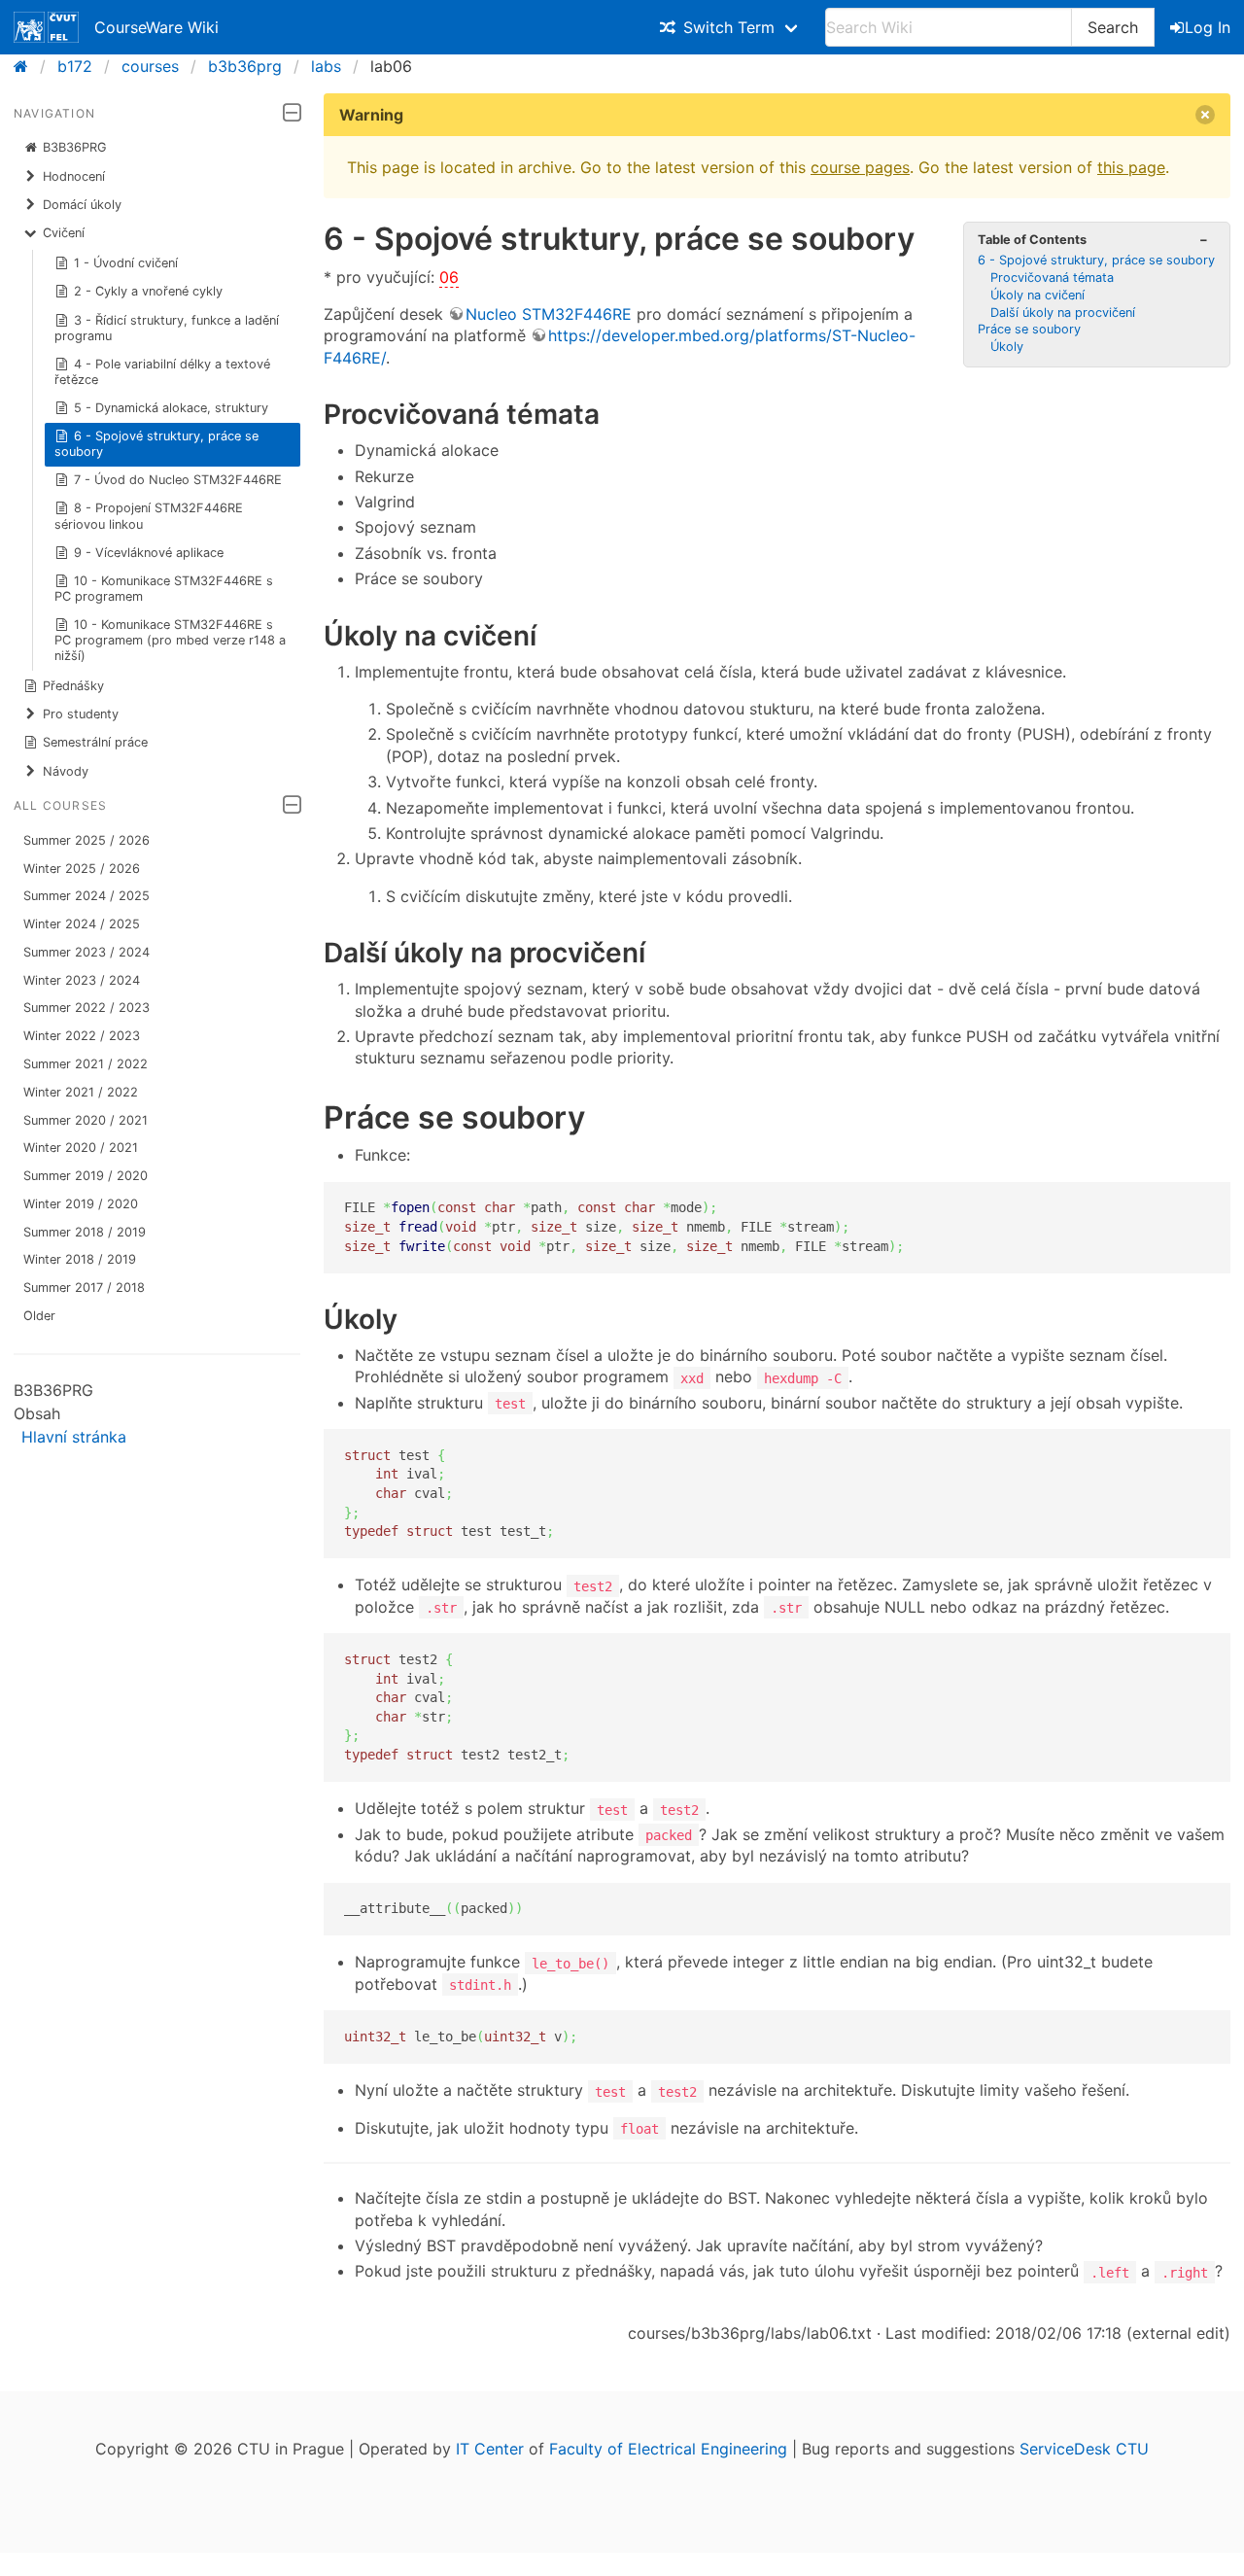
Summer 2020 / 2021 (86, 1120)
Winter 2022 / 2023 (82, 1036)
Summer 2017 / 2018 (84, 1288)
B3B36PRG (75, 147)
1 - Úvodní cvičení (126, 263)
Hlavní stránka (74, 1437)
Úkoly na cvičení (1037, 295)
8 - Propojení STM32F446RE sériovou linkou (149, 516)
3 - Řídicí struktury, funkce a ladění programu (167, 328)
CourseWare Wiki (156, 27)
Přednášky (73, 686)
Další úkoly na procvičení (1063, 313)
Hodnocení (74, 176)
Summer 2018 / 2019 (85, 1232)
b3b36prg (245, 66)
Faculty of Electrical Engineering (668, 2449)
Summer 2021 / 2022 (86, 1064)
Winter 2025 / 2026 (82, 869)
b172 (75, 66)
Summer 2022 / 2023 (86, 1008)
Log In (1208, 27)
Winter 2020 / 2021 (81, 1148)
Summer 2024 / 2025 (86, 896)
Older (39, 1316)
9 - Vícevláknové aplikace (149, 553)
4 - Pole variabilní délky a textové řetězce (163, 372)
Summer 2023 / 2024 (86, 952)
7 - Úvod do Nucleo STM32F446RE (178, 480)
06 (449, 277)
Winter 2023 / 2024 (82, 980)
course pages (860, 167)
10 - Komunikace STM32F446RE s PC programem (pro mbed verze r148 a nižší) (170, 640)
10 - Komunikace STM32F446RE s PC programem (164, 589)
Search (1113, 27)
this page (1131, 167)
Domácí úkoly (82, 205)
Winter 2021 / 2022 (81, 1092)
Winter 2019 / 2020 (81, 1204)
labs (326, 66)
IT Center (490, 2449)
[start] (27, 66)
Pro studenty (81, 714)
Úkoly (1007, 347)
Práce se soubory (1029, 329)
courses (150, 66)
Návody (66, 771)
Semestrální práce (95, 742)
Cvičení (64, 233)
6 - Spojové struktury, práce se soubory (157, 444)
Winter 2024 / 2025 (82, 924)
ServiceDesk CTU (1084, 2449)
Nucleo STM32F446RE (549, 314)
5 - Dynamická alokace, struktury (171, 408)
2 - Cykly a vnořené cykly (148, 291)
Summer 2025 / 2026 (86, 840)
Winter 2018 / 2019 (80, 1259)
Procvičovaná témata (1052, 278)
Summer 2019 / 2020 (86, 1176)
